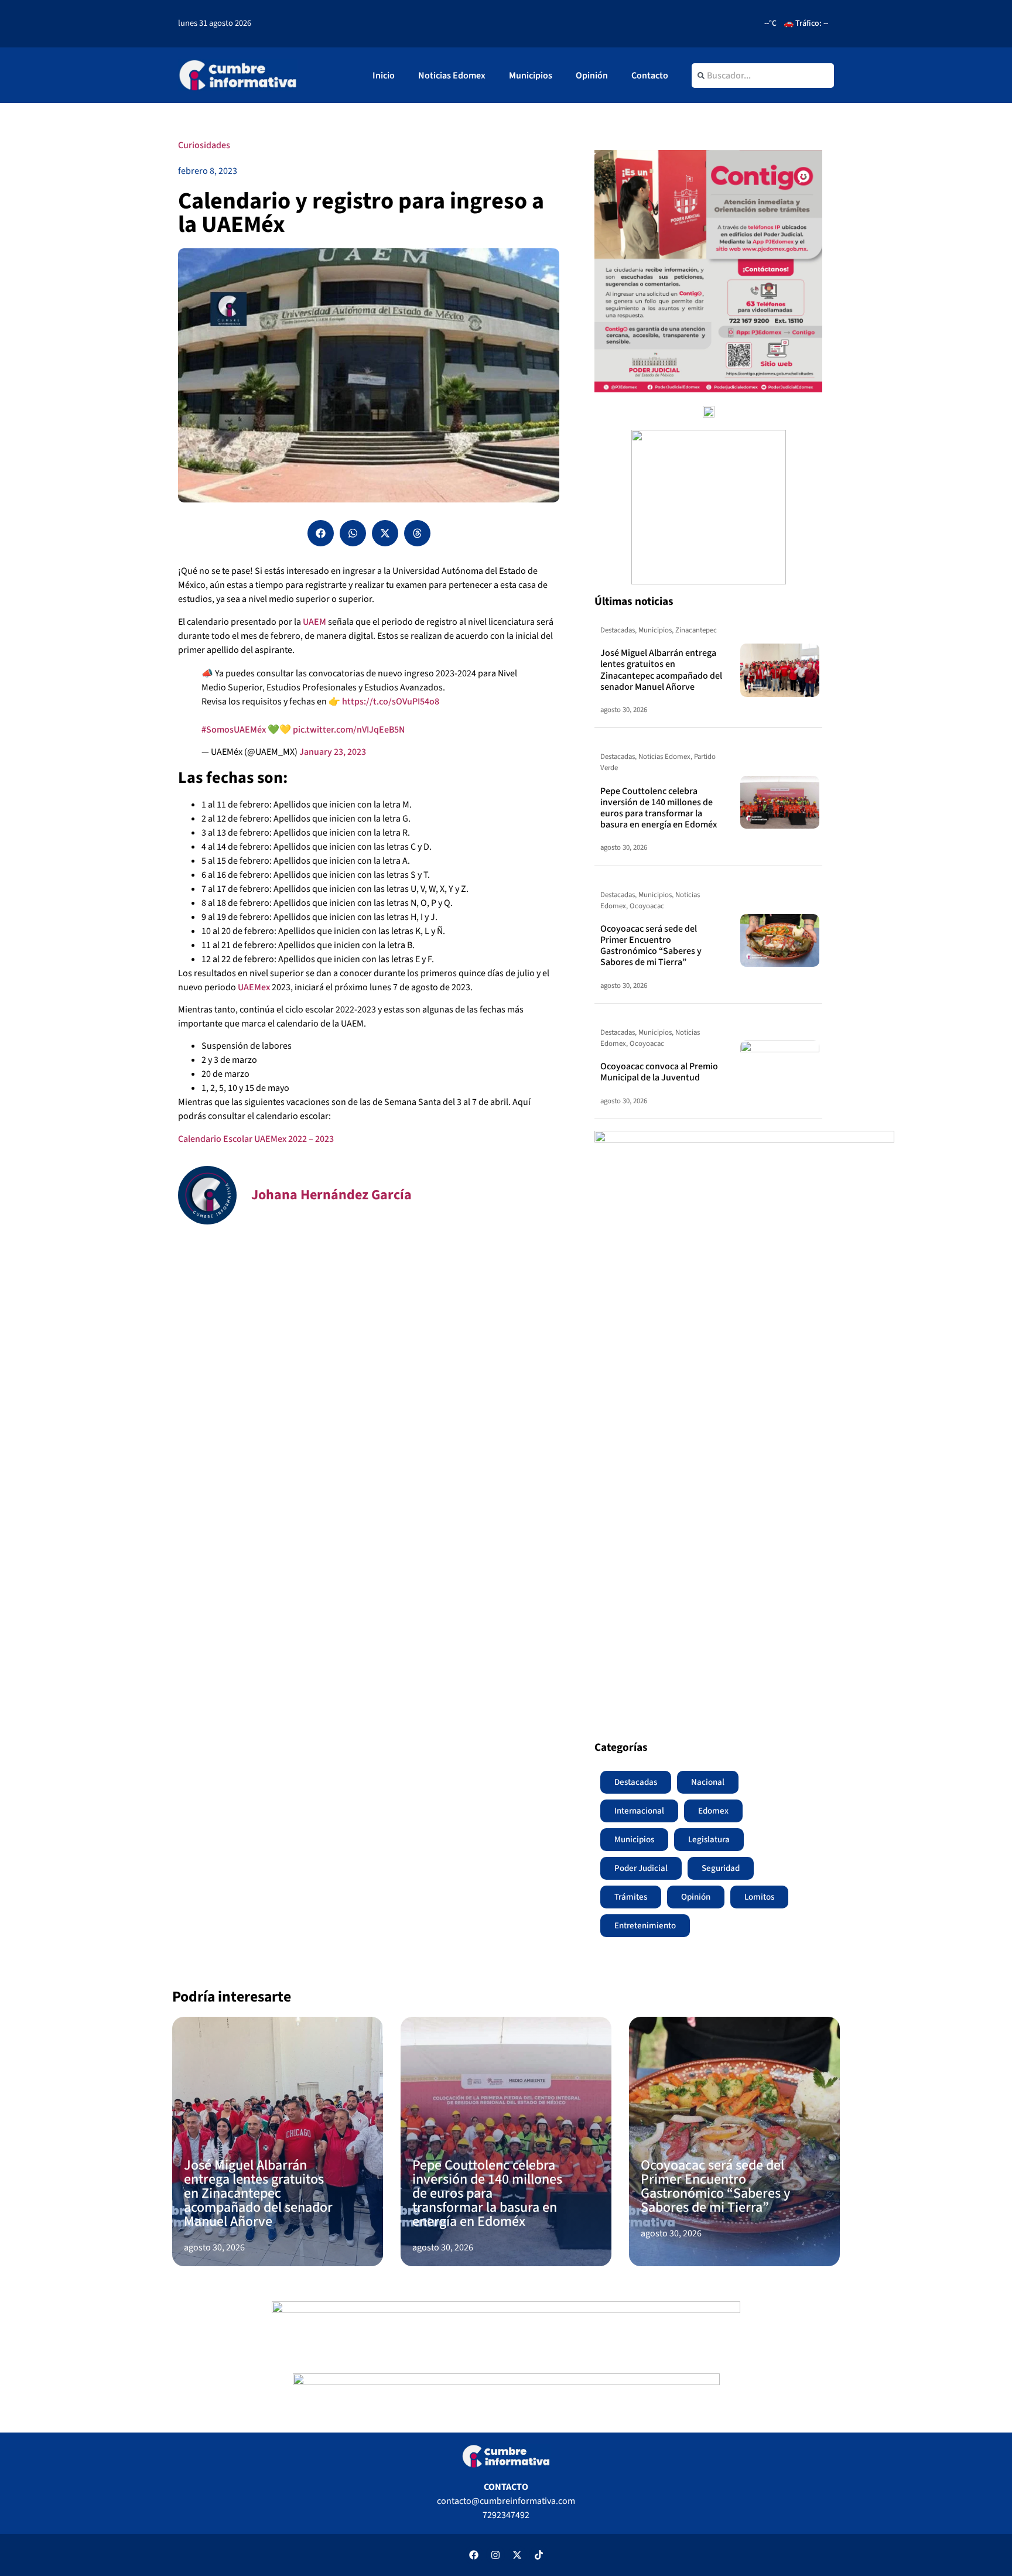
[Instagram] (495, 2555)
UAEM (314, 622)
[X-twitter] (517, 2555)
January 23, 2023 (333, 752)
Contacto (650, 76)
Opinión (592, 76)
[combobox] (763, 76)
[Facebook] (474, 2555)
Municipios (531, 76)
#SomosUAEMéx (234, 730)
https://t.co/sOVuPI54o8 (391, 702)
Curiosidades (204, 145)
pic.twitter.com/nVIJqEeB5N (349, 730)
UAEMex (255, 987)
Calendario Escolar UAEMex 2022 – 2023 (256, 1139)
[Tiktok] (539, 2555)
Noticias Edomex (452, 76)
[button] (321, 533)
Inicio (384, 76)
